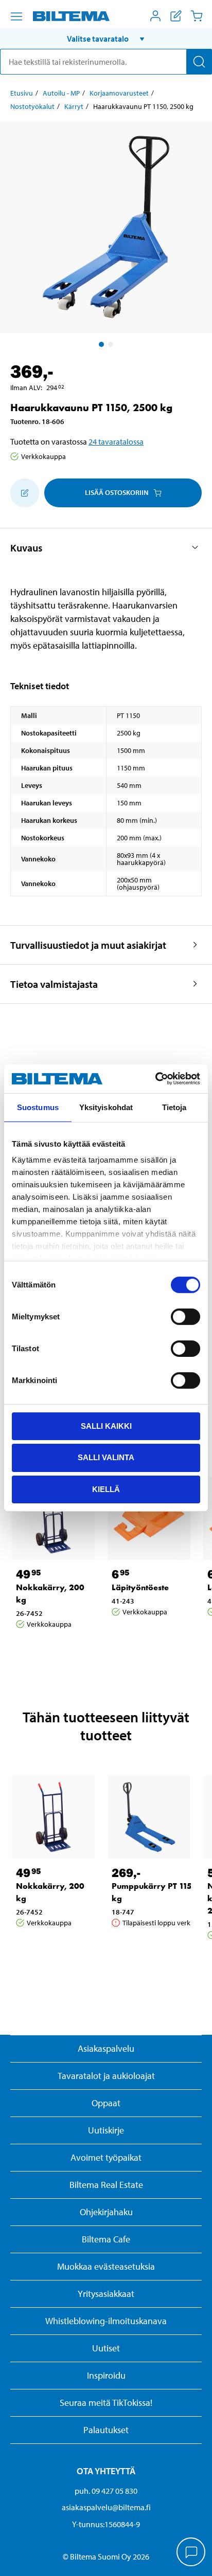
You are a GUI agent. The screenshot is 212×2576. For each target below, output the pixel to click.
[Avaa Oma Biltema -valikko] (155, 16)
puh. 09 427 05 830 (106, 2491)
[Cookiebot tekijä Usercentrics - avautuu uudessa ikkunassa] (155, 1079)
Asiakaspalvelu (106, 2048)
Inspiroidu (106, 2375)
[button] (106, 39)
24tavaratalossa (116, 441)
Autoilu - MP (61, 93)
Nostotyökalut (32, 106)
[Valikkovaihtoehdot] (16, 16)
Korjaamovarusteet (119, 93)
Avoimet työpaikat (106, 2157)
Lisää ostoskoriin (117, 492)
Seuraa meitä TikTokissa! (106, 2403)
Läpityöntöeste (140, 1587)
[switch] (185, 1316)
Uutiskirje (106, 2130)
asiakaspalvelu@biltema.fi (106, 2507)
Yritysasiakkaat (106, 2294)
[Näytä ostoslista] (176, 16)
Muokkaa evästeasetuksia (106, 2266)
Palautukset (106, 2430)
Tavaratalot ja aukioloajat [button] (106, 2076)
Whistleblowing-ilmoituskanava (106, 2321)
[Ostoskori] (197, 16)
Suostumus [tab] (38, 1107)
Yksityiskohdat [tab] (106, 1107)
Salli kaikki (106, 1425)
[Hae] (199, 62)
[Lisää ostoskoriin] (25, 493)
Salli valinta (106, 1457)
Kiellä (106, 1489)
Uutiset (106, 2348)
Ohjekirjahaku (106, 2212)
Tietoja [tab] (174, 1107)
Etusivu (22, 93)
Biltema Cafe (106, 2239)
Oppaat (106, 2103)
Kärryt (74, 106)
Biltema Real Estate (106, 2185)
